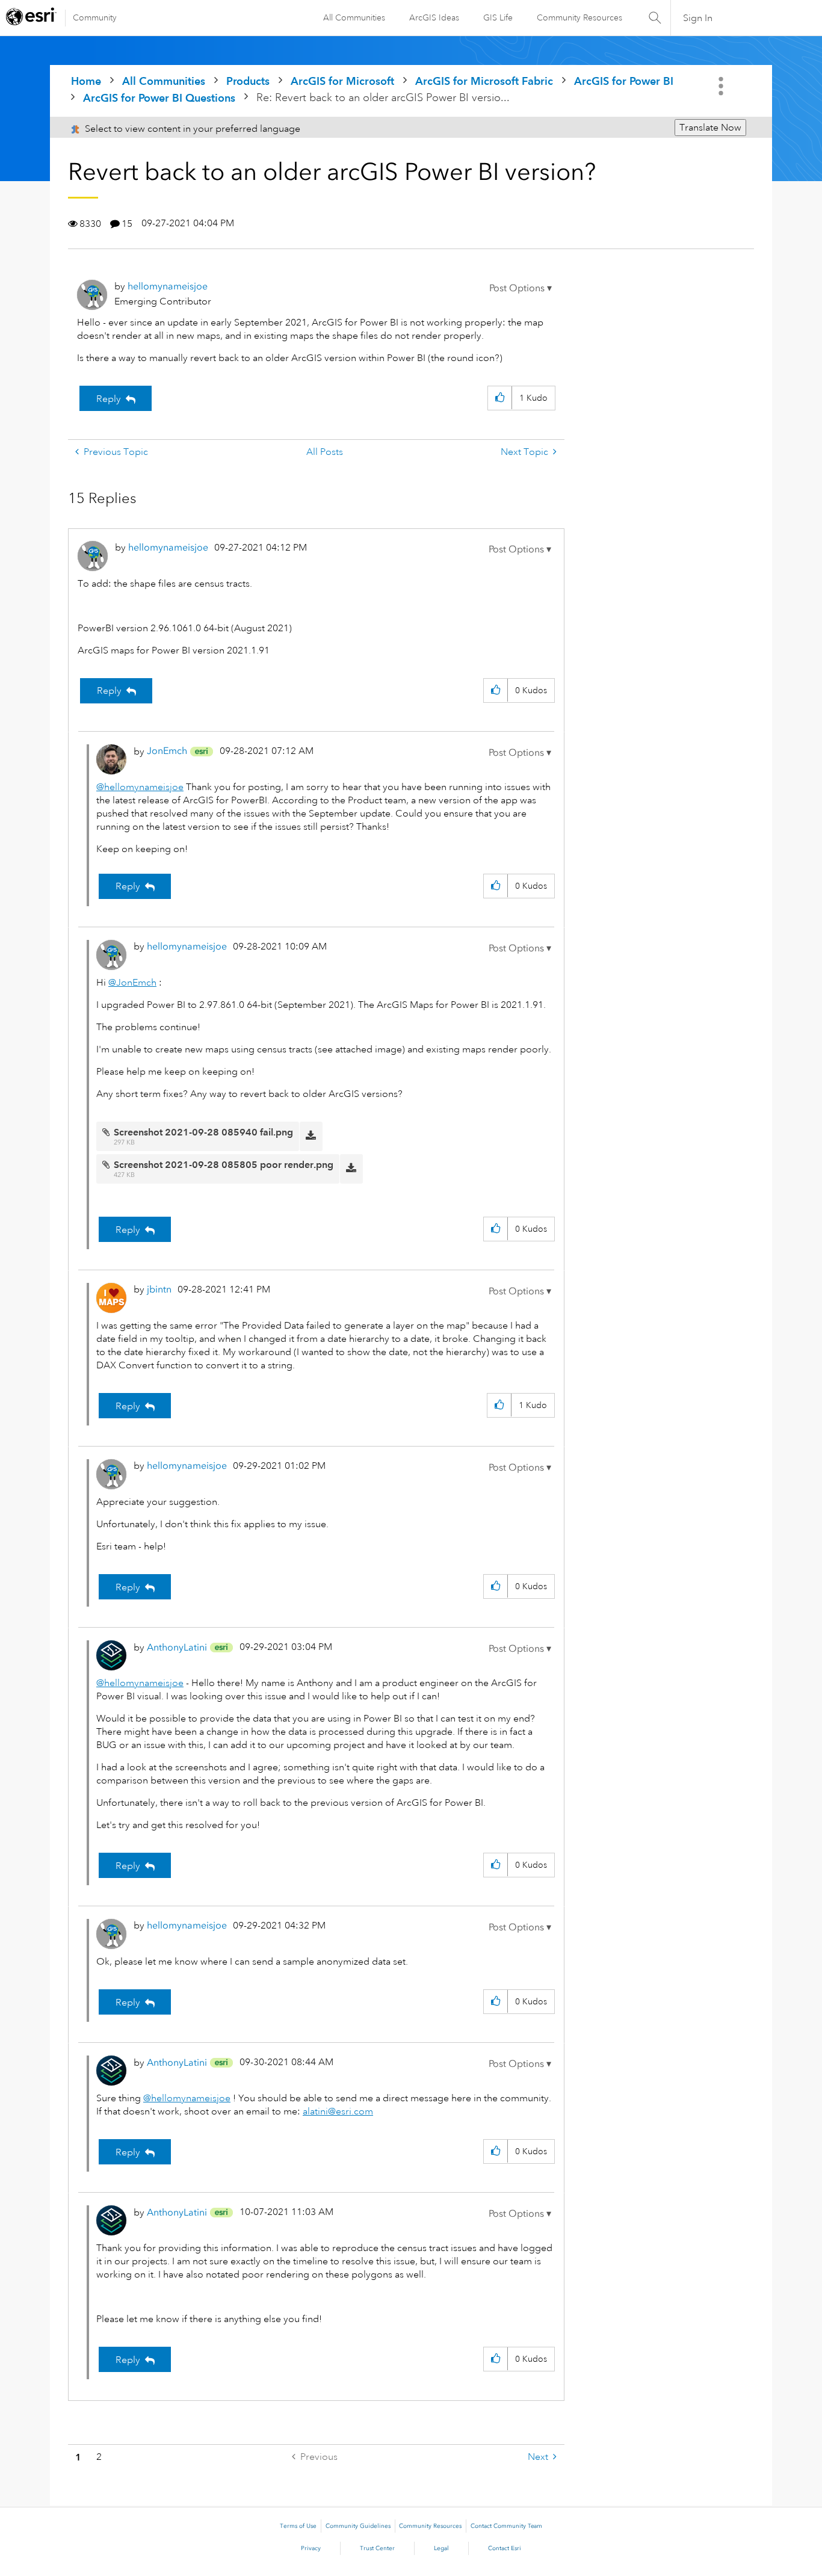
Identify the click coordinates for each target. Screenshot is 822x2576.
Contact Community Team (506, 2526)
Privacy (311, 2548)
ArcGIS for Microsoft (342, 81)
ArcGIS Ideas (434, 17)
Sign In (698, 18)
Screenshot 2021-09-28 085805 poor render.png (224, 1165)
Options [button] (722, 86)
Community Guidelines (358, 2526)
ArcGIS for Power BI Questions (159, 98)
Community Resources (579, 17)
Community (95, 17)
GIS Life (498, 17)
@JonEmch (132, 983)
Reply (109, 399)
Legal (441, 2548)
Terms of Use (298, 2526)
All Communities (354, 17)
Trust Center (377, 2548)
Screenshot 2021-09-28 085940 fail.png (203, 1132)
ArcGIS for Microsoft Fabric (484, 81)
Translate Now (710, 128)
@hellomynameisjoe (140, 787)
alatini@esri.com (338, 2111)
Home (86, 81)
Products (248, 81)
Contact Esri (505, 2548)
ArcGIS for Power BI (624, 81)
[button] (521, 288)
